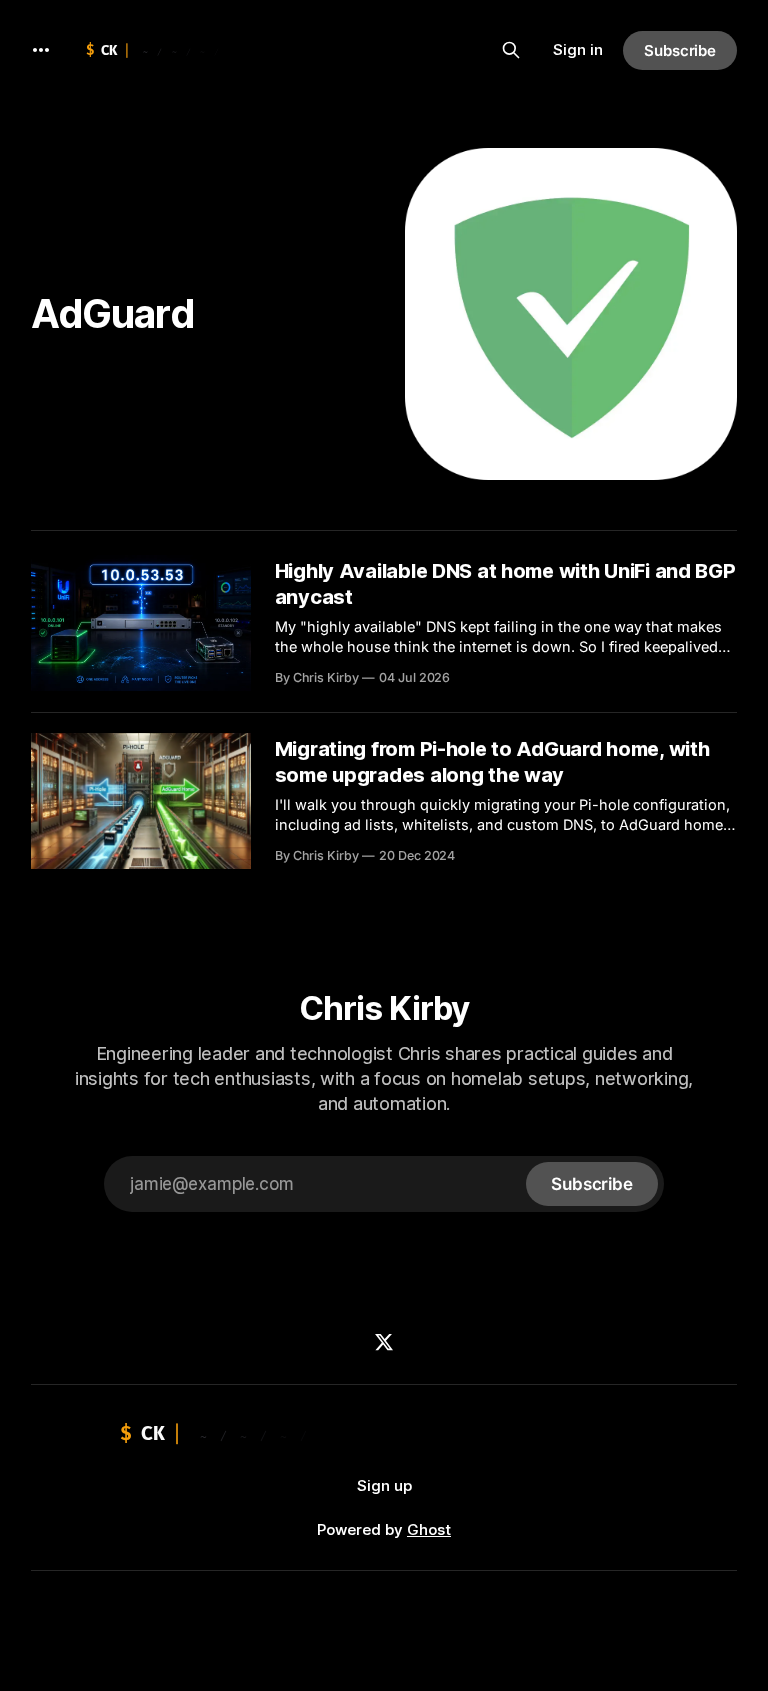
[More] (41, 50)
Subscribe (680, 50)
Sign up (384, 1485)
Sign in (578, 49)
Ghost (429, 1529)
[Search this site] (511, 50)
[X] (384, 1342)
